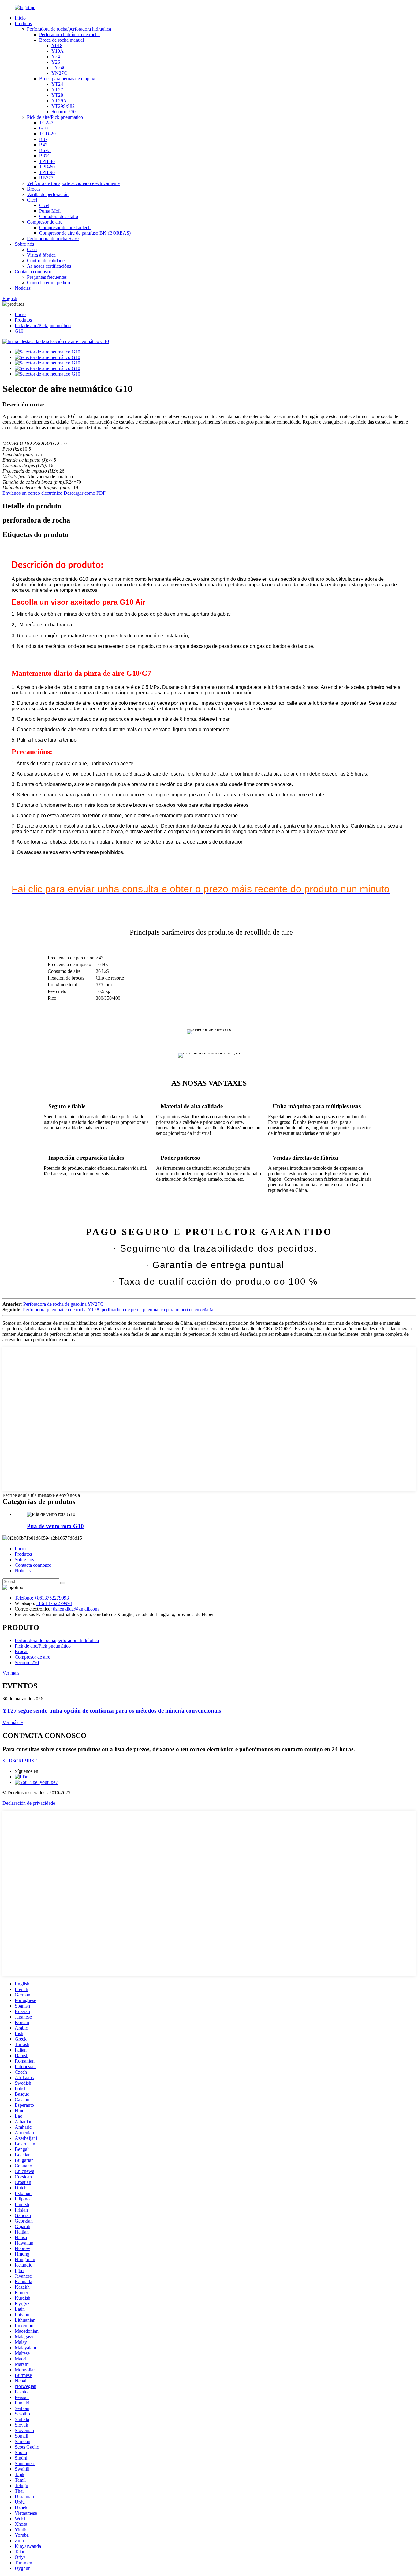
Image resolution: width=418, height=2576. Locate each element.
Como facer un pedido (49, 283)
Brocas (34, 189)
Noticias (23, 288)
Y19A (58, 51)
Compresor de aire (45, 222)
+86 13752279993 (54, 1603)
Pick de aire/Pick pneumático (55, 117)
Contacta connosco (33, 272)
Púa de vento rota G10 (55, 1526)
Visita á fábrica (41, 255)
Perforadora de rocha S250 (53, 238)
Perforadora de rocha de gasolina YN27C (63, 1304)
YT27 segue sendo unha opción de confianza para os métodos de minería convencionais (112, 1711)
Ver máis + (13, 1673)
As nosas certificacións (49, 266)
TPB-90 (47, 172)
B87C (45, 156)
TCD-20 (47, 134)
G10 (43, 128)
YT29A (59, 101)
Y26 (56, 62)
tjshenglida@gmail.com (76, 1609)
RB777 (46, 178)
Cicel (32, 200)
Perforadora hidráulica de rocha (69, 34)
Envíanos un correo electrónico (32, 493)
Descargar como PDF (85, 493)
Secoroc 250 (63, 112)
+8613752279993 (52, 1598)
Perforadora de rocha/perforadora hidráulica (69, 29)
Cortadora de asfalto (59, 216)
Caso (32, 249)
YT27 (57, 90)
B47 (43, 145)
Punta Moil (50, 211)
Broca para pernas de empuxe (68, 79)
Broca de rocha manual (62, 40)
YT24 (57, 84)
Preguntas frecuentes (47, 277)
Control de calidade (46, 261)
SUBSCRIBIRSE (20, 1761)
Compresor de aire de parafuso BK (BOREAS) (85, 233)
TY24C (59, 68)
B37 (43, 139)
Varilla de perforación (48, 194)
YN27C (59, 73)
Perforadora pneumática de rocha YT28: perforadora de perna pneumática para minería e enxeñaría (118, 1310)
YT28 (57, 95)
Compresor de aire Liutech (65, 227)
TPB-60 (47, 167)
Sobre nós (24, 244)
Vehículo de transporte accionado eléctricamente (73, 183)
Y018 (57, 45)
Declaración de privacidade (29, 1803)
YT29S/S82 (63, 106)
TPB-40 (47, 161)
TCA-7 (46, 123)
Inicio (20, 18)
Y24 (56, 57)
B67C (45, 150)
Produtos (23, 23)
